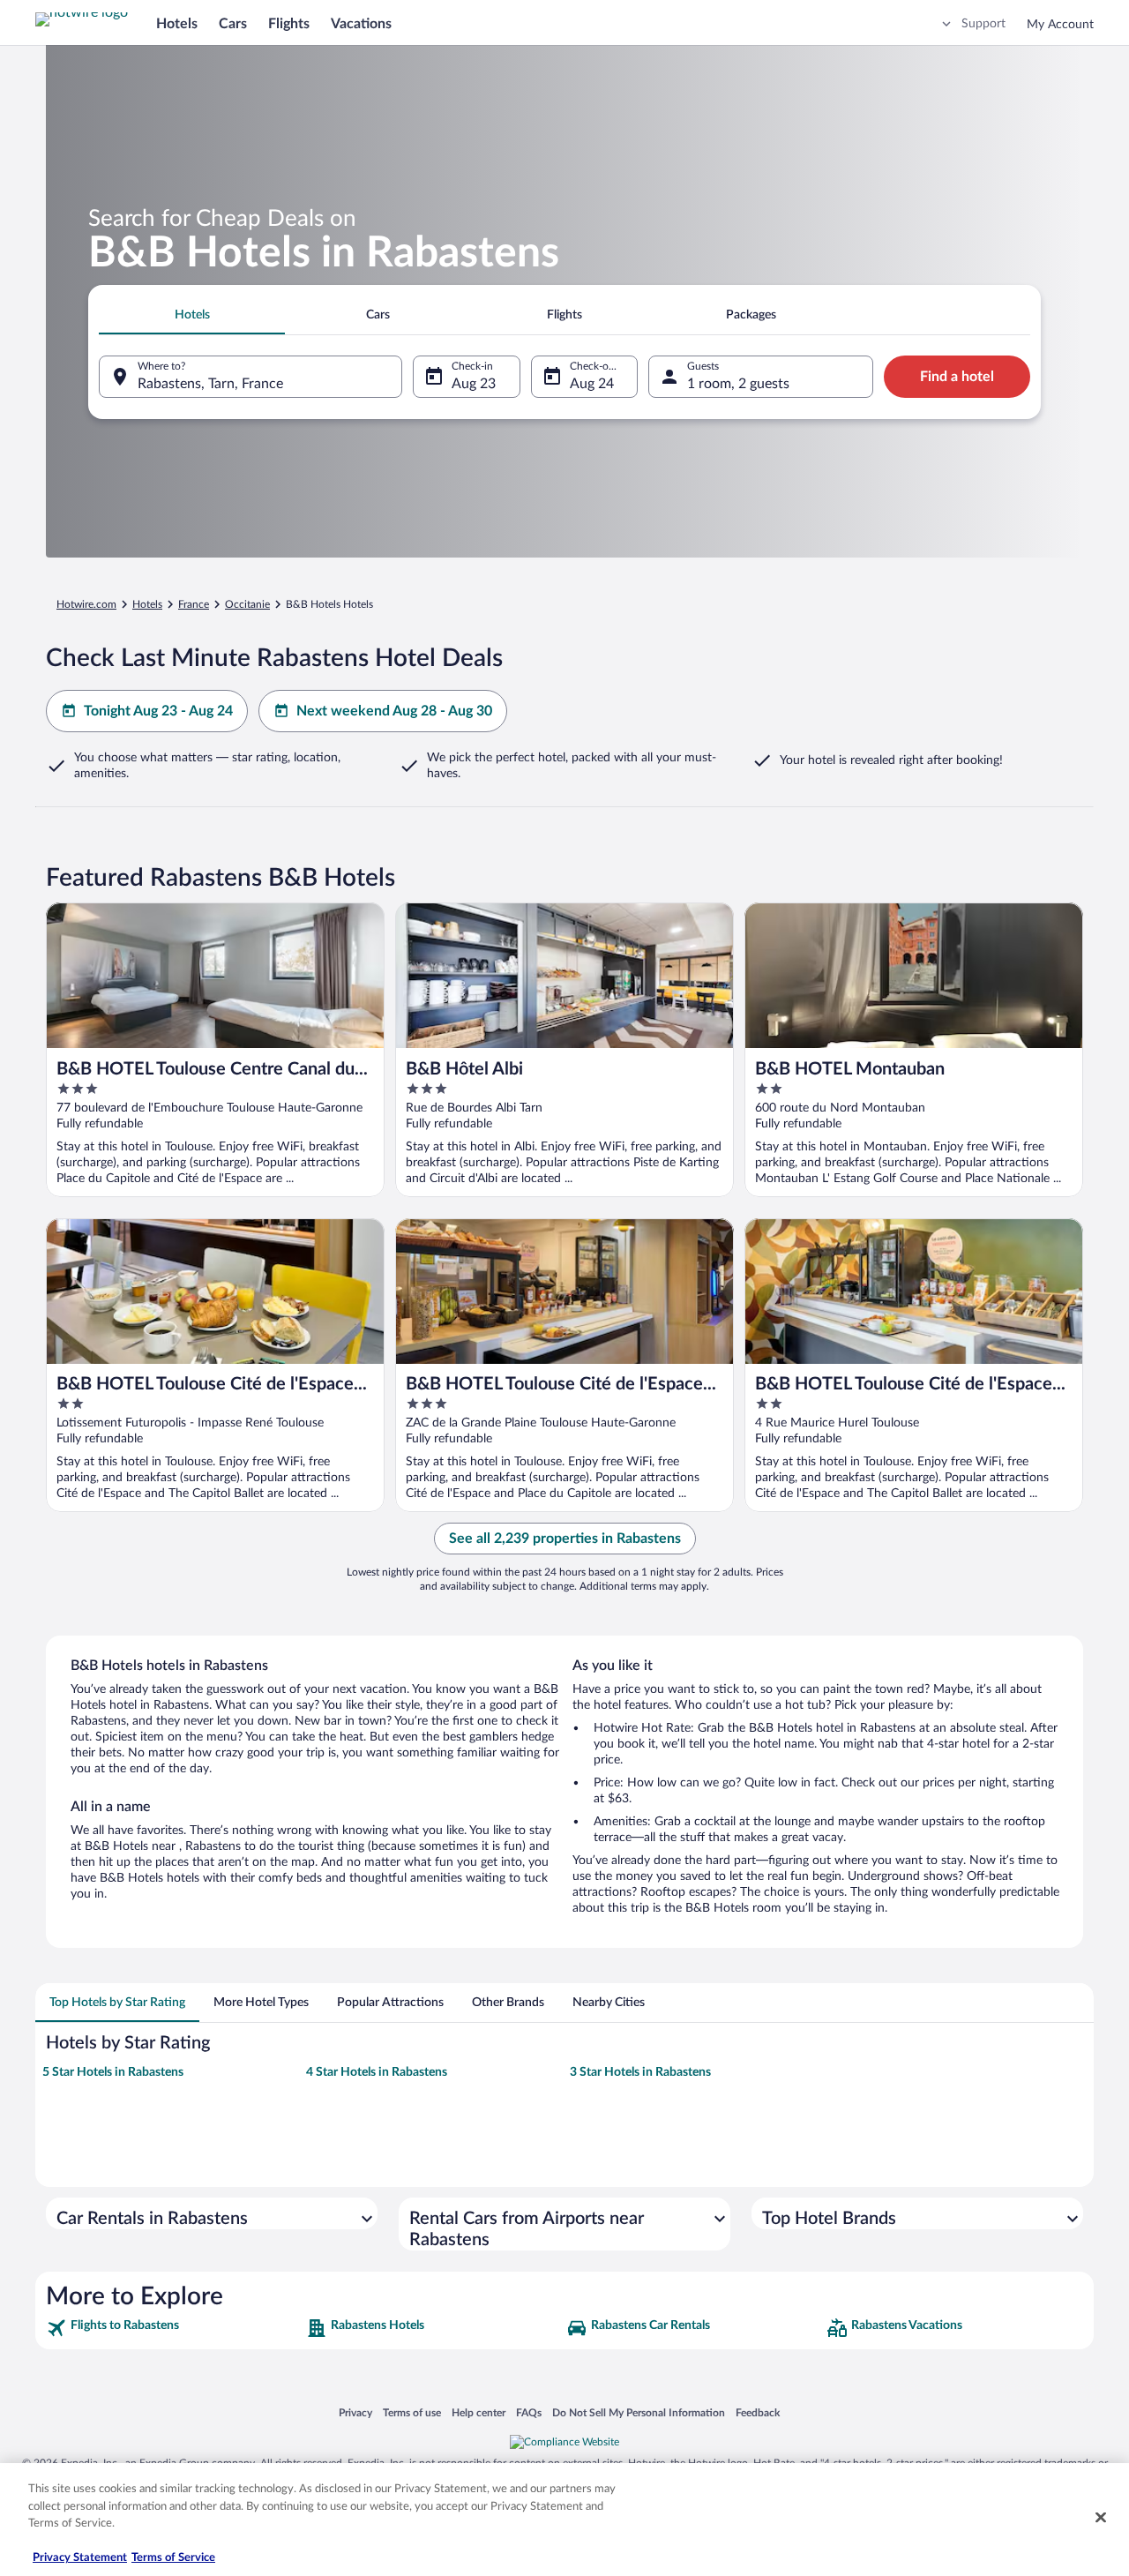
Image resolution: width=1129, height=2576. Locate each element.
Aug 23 (474, 384)
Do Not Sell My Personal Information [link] (639, 2412)
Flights (289, 24)
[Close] (1101, 2518)
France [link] (194, 604)
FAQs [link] (529, 2412)
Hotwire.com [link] (86, 604)
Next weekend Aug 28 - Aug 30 (394, 711)
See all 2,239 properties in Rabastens (565, 1539)
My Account (1060, 25)
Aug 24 (592, 384)
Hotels (177, 24)
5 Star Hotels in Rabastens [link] (113, 2072)
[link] (174, 2328)
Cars (233, 24)
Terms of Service (173, 2558)
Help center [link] (479, 2412)
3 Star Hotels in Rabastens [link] (640, 2072)
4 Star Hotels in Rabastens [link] (377, 2072)
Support (983, 24)
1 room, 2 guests (738, 384)
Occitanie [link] (247, 604)
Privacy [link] (355, 2412)
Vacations (361, 24)
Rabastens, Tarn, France (210, 384)
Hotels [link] (147, 604)
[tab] (192, 315)
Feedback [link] (758, 2412)
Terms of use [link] (412, 2412)
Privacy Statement (80, 2558)
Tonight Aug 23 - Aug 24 (158, 711)
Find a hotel (957, 377)
